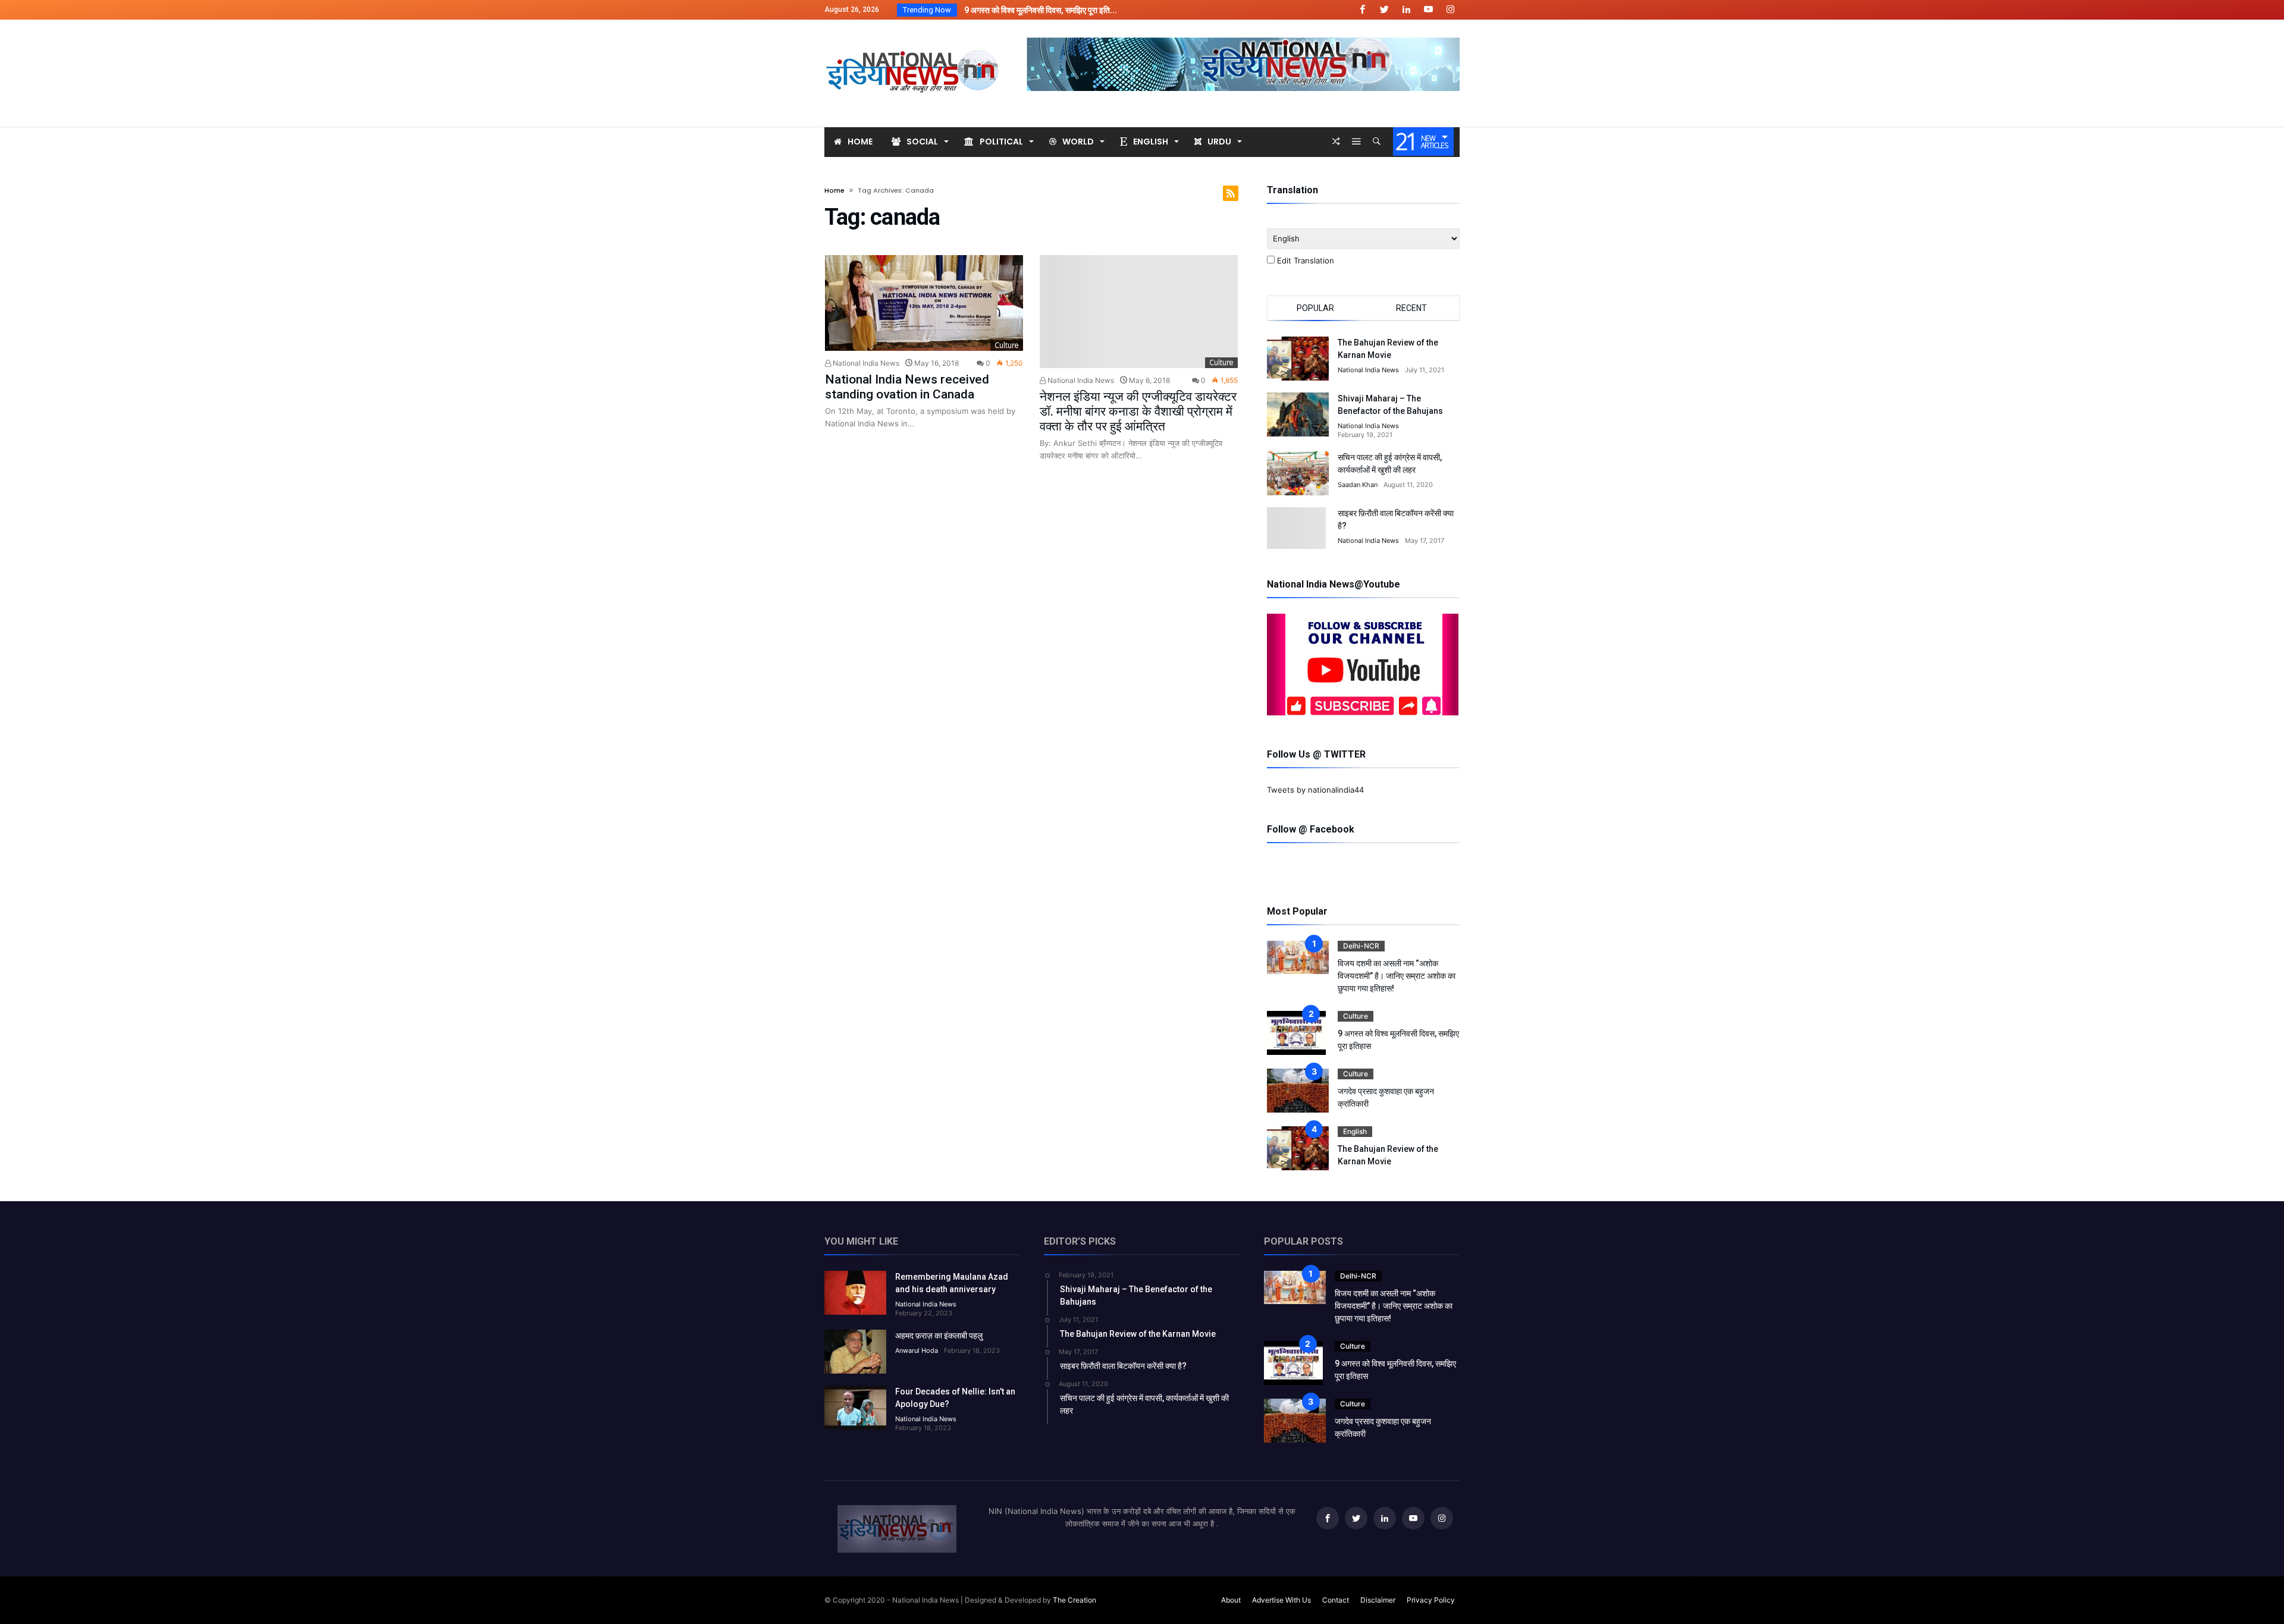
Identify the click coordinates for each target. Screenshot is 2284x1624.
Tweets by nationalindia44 (1315, 790)
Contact (1336, 1600)
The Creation (1074, 1600)
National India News (865, 363)
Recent (1411, 308)
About (1231, 1600)
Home (834, 190)
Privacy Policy (1431, 1600)
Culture (1007, 345)
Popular (1315, 308)
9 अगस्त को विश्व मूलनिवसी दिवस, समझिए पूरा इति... (1038, 10)
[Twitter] (1384, 10)
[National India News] (914, 37)
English (1355, 1131)
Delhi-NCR (1361, 946)
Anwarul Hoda (917, 1350)
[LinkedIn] (1406, 10)
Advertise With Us (1281, 1600)
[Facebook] (1362, 10)
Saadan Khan (1358, 485)
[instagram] (1450, 10)
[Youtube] (1428, 10)
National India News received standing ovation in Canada (907, 387)
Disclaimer (1378, 1600)
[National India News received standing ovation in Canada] (924, 303)
